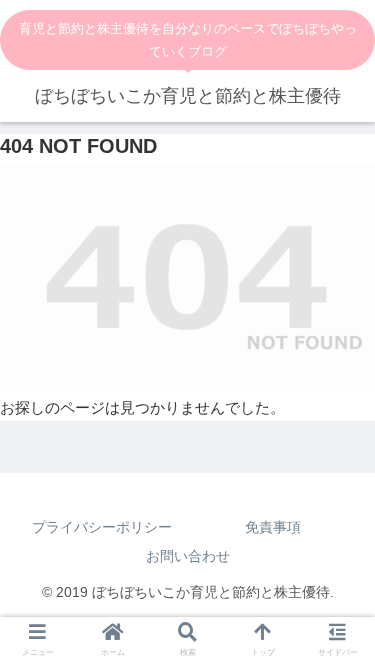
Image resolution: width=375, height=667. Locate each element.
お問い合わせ (188, 556)
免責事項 (273, 527)
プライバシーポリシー (102, 527)
